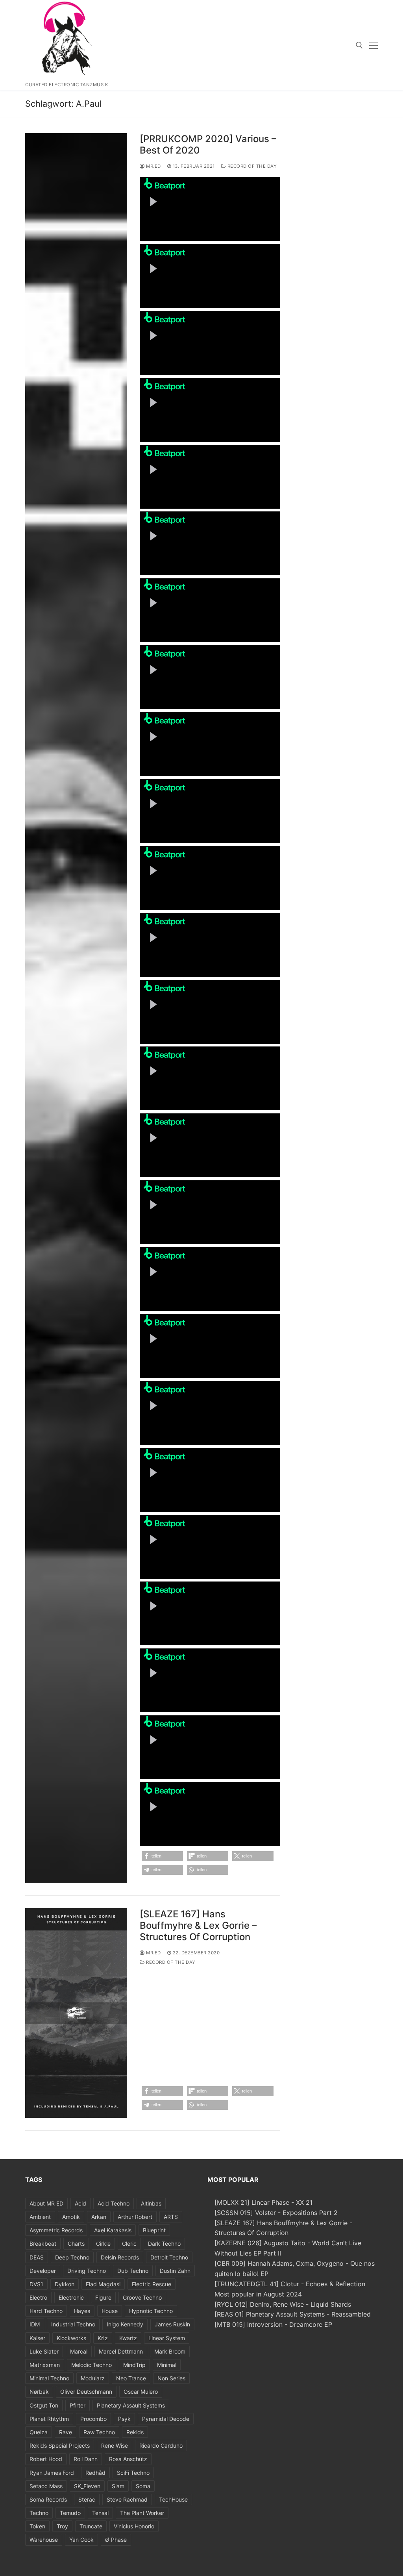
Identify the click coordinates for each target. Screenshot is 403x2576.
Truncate (91, 2526)
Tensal (100, 2513)
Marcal (79, 2351)
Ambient (40, 2217)
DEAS (37, 2257)
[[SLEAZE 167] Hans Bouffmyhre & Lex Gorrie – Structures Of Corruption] (76, 2013)
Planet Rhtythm (49, 2419)
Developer (43, 2271)
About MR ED (46, 2203)
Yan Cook (81, 2540)
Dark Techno (164, 2244)
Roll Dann (86, 2459)
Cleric (129, 2244)
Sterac (87, 2499)
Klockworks (71, 2338)
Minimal (167, 2365)
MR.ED (153, 166)
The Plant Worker (142, 2513)
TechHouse (173, 2499)
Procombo (93, 2419)
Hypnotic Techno (151, 2311)
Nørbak (39, 2392)
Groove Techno (142, 2297)
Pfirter (78, 2405)
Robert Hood (46, 2459)
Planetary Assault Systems (131, 2405)
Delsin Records (120, 2257)
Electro (38, 2297)
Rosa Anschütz (128, 2459)
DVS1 (36, 2284)
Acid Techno (114, 2203)
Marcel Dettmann (121, 2351)
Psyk (124, 2419)
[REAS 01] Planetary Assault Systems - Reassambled (293, 2314)
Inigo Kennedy (125, 2324)
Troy (62, 2526)
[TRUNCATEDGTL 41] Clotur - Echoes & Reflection (290, 2284)
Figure (103, 2297)
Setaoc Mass (46, 2486)
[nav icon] (373, 45)
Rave (66, 2432)
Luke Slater (44, 2351)
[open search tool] (359, 45)
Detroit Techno (169, 2257)
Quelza (39, 2432)
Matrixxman (45, 2365)
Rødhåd (95, 2473)
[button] (162, 1856)
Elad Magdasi (103, 2284)
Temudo (70, 2513)
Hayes (82, 2311)
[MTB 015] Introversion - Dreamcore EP (273, 2324)
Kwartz (128, 2338)
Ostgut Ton (44, 2405)
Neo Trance (131, 2378)
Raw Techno (99, 2432)
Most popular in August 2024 (258, 2294)
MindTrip (134, 2365)
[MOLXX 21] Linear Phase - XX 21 (263, 2202)
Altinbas (151, 2203)
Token (37, 2526)
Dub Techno (133, 2271)
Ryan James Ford (52, 2473)
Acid (80, 2203)
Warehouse (44, 2540)
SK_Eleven (87, 2486)
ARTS (171, 2217)
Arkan (99, 2217)
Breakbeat (43, 2244)
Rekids (135, 2432)
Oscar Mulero (141, 2392)
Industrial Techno (73, 2324)
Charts (76, 2244)
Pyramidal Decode (166, 2419)
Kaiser (37, 2338)
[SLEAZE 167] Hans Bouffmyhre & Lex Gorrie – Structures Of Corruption (198, 1925)
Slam (118, 2486)
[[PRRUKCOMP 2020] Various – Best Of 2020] (76, 1008)
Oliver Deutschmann (86, 2392)
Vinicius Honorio (134, 2526)
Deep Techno (72, 2257)
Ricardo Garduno (161, 2445)
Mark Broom (170, 2351)
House (110, 2311)
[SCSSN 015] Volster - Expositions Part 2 (276, 2213)
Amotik (71, 2217)
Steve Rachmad (127, 2499)
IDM (35, 2324)
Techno (39, 2513)
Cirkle (103, 2244)
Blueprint (154, 2230)
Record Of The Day (251, 166)
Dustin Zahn (175, 2271)
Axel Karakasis (113, 2230)
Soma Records (48, 2499)
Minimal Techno (49, 2378)
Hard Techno (46, 2311)
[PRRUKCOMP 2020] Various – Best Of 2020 (208, 144)
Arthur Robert (135, 2217)
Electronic (71, 2297)
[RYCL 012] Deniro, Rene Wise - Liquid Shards (283, 2304)
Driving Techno (87, 2271)
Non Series (171, 2378)
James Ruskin (172, 2324)
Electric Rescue (152, 2284)
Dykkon (65, 2284)
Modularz (93, 2378)
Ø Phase (116, 2540)
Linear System (167, 2338)
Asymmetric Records (56, 2230)
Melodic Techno (92, 2365)
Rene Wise (115, 2445)
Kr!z (103, 2338)
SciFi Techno (133, 2473)
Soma (143, 2486)
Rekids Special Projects (60, 2445)
